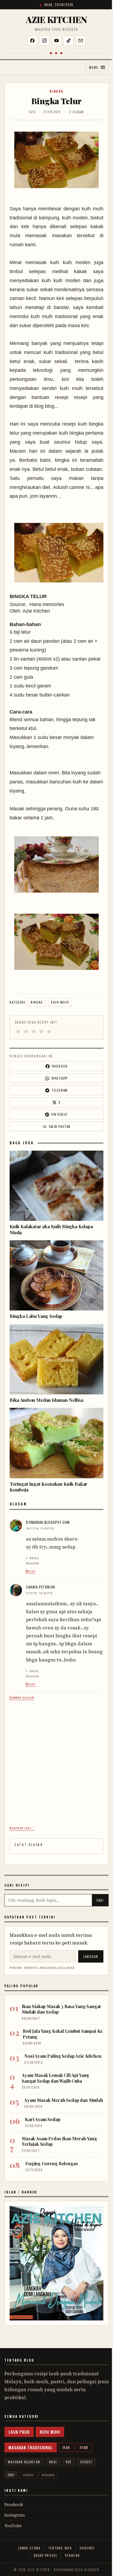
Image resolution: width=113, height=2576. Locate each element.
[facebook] (32, 41)
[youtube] (56, 41)
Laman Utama (29, 2548)
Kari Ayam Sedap (43, 2119)
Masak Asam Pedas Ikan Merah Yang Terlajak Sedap (59, 2141)
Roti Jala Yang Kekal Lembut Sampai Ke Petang (63, 2034)
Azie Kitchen (56, 19)
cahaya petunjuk (41, 1587)
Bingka (57, 91)
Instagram (15, 2515)
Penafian (72, 2555)
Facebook (14, 2505)
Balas (34, 1558)
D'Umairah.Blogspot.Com (48, 1522)
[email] (81, 41)
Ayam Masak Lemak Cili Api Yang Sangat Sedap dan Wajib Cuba (55, 2078)
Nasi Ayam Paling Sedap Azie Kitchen (63, 2056)
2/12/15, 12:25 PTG (39, 1593)
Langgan (91, 1957)
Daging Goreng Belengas (51, 2163)
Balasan (33, 1563)
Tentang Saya (60, 2548)
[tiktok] (69, 41)
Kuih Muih (60, 1002)
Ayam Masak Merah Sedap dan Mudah (64, 2100)
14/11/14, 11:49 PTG (40, 1528)
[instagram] (44, 41)
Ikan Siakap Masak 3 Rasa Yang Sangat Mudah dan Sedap (61, 2009)
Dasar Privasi (46, 2555)
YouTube (13, 2526)
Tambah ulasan (22, 1698)
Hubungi (87, 2548)
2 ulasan (77, 112)
